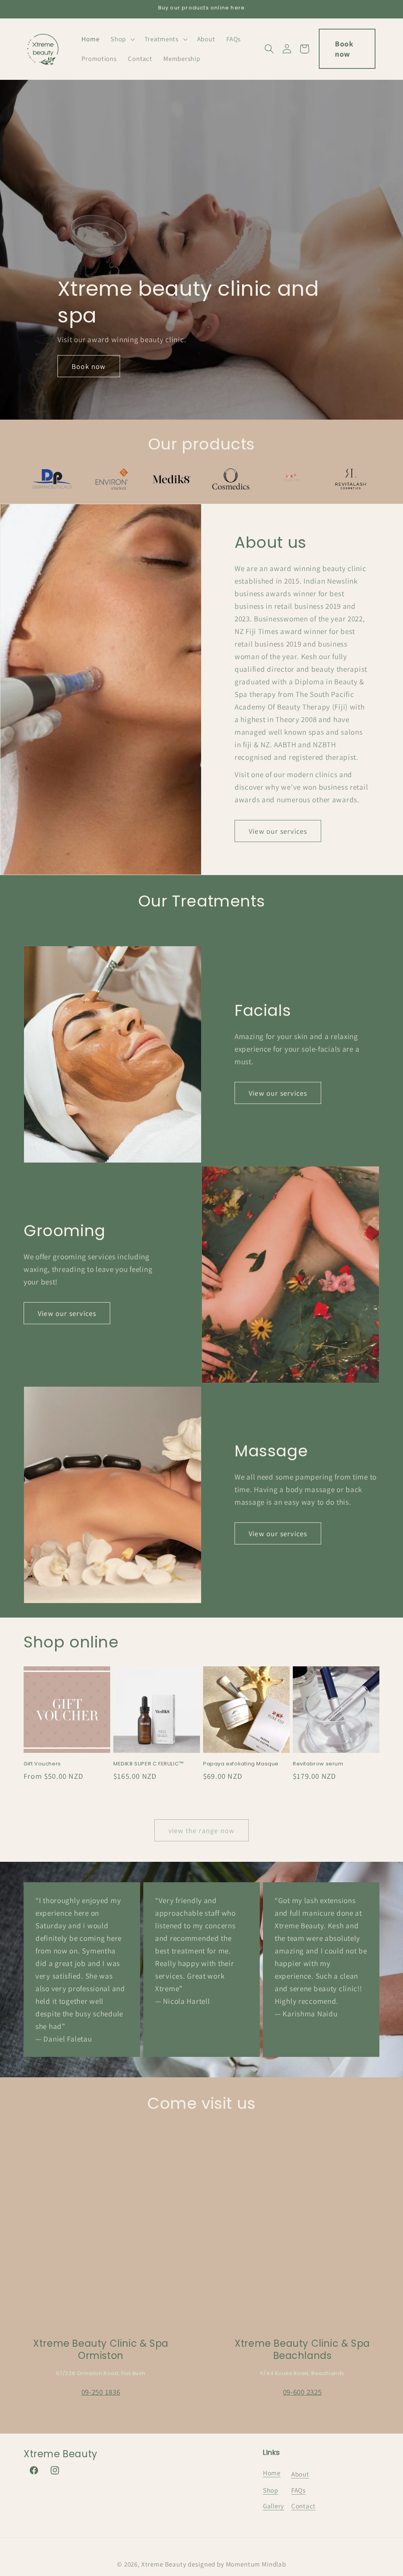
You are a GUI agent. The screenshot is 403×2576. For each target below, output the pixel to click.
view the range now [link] (202, 1831)
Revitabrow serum (318, 1764)
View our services (278, 831)
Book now (344, 49)
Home (272, 2473)
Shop (271, 2490)
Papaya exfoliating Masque (241, 1764)
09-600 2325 (302, 2392)
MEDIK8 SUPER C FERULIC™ (149, 1764)
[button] (122, 39)
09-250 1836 (101, 2392)
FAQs (299, 2490)
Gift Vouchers (42, 1764)
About (300, 2474)
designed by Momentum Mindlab (237, 2564)
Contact (303, 2506)
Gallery (274, 2506)
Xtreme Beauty (164, 2564)
